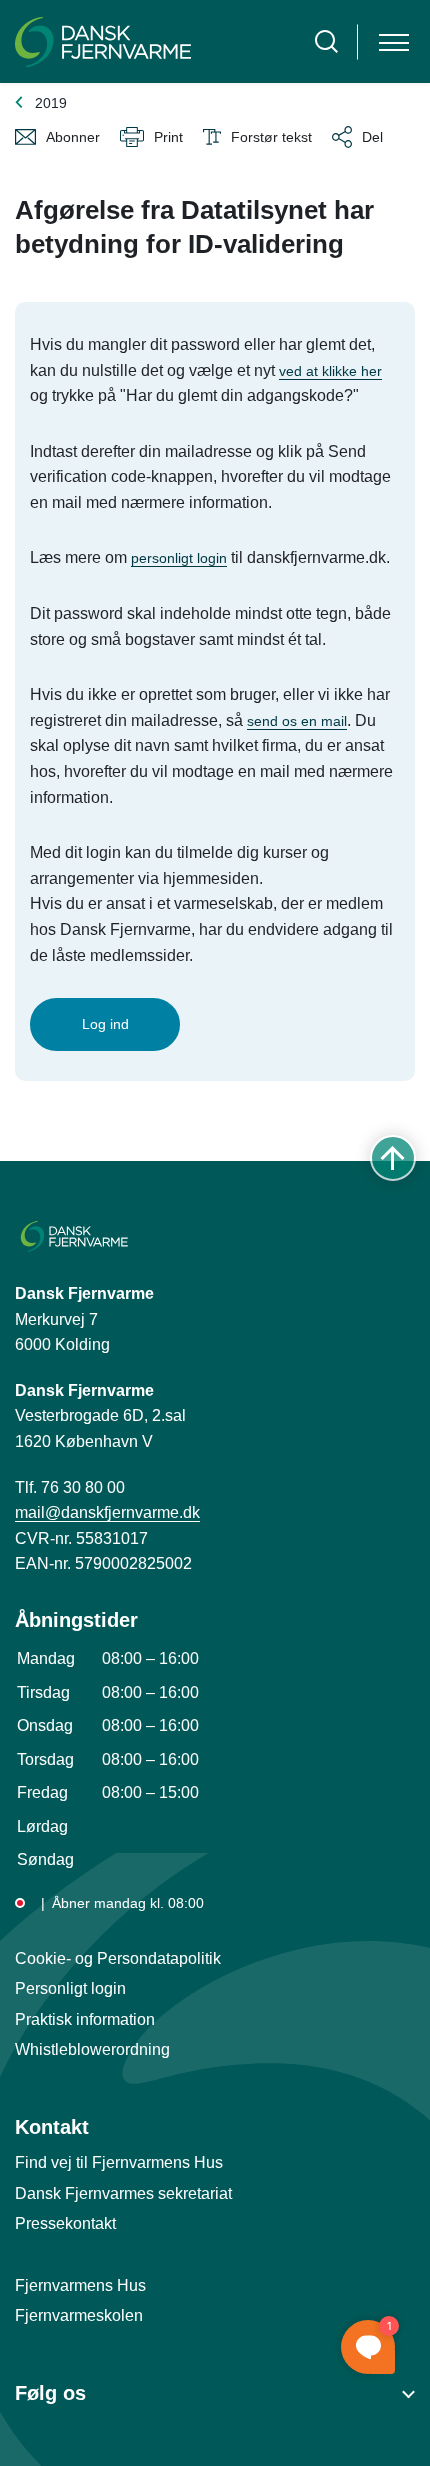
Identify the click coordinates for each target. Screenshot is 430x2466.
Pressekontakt (65, 2223)
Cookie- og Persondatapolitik (118, 1958)
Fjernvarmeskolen (79, 2315)
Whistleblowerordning (92, 2049)
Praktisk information (85, 2019)
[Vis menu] (394, 41)
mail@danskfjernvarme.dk (107, 1512)
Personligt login (70, 1988)
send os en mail (297, 721)
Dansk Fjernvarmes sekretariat (123, 2193)
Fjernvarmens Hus (80, 2285)
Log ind (105, 1024)
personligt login (179, 558)
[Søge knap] (326, 41)
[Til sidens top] (393, 1158)
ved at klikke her (330, 371)
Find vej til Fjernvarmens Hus (119, 2162)
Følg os (50, 2393)
